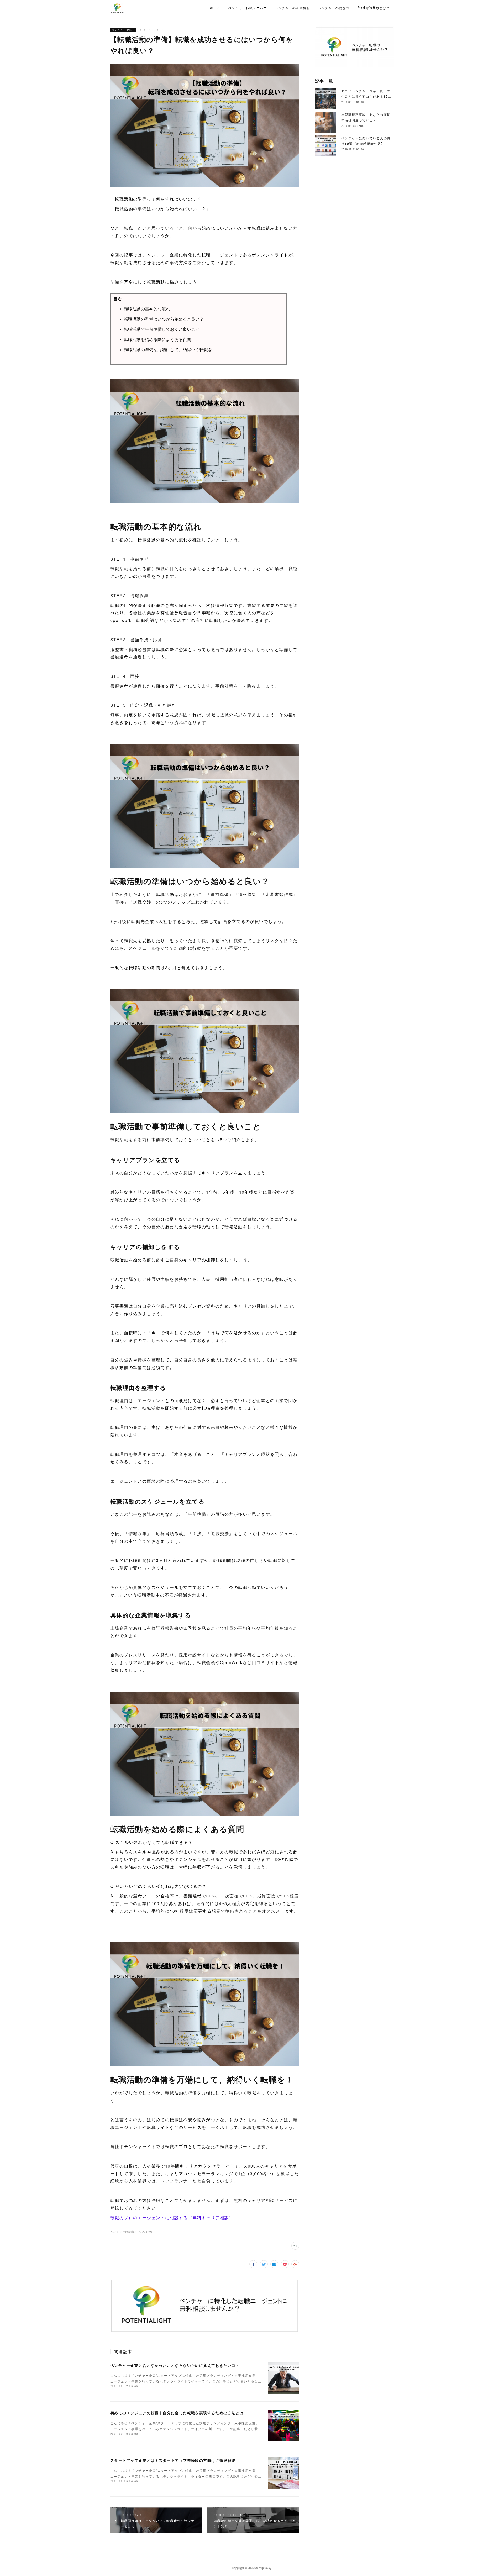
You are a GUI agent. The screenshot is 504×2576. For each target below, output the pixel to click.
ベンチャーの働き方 (334, 8)
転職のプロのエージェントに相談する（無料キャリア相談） (172, 2218)
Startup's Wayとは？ (374, 8)
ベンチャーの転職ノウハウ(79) (131, 2232)
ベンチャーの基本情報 (292, 8)
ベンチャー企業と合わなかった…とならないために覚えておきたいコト (175, 2365)
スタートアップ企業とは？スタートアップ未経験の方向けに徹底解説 (173, 2460)
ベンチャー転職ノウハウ (248, 8)
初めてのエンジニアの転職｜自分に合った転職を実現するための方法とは (177, 2413)
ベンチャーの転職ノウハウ (123, 30)
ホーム (215, 8)
